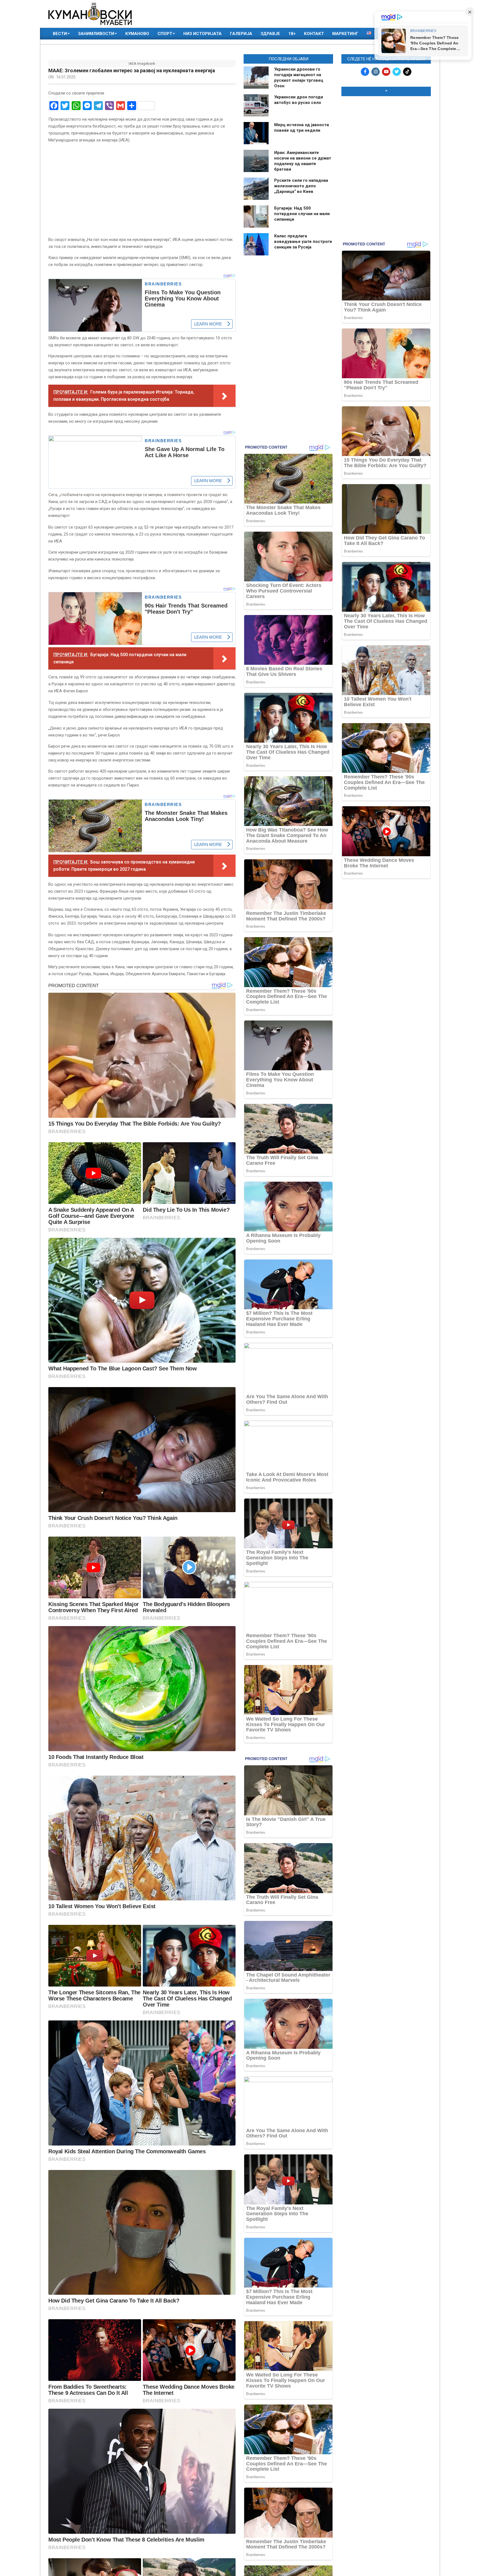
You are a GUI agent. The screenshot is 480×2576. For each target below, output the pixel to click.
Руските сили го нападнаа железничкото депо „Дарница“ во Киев (301, 186)
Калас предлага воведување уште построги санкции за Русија (303, 242)
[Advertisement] (386, 136)
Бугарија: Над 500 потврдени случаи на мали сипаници (302, 214)
